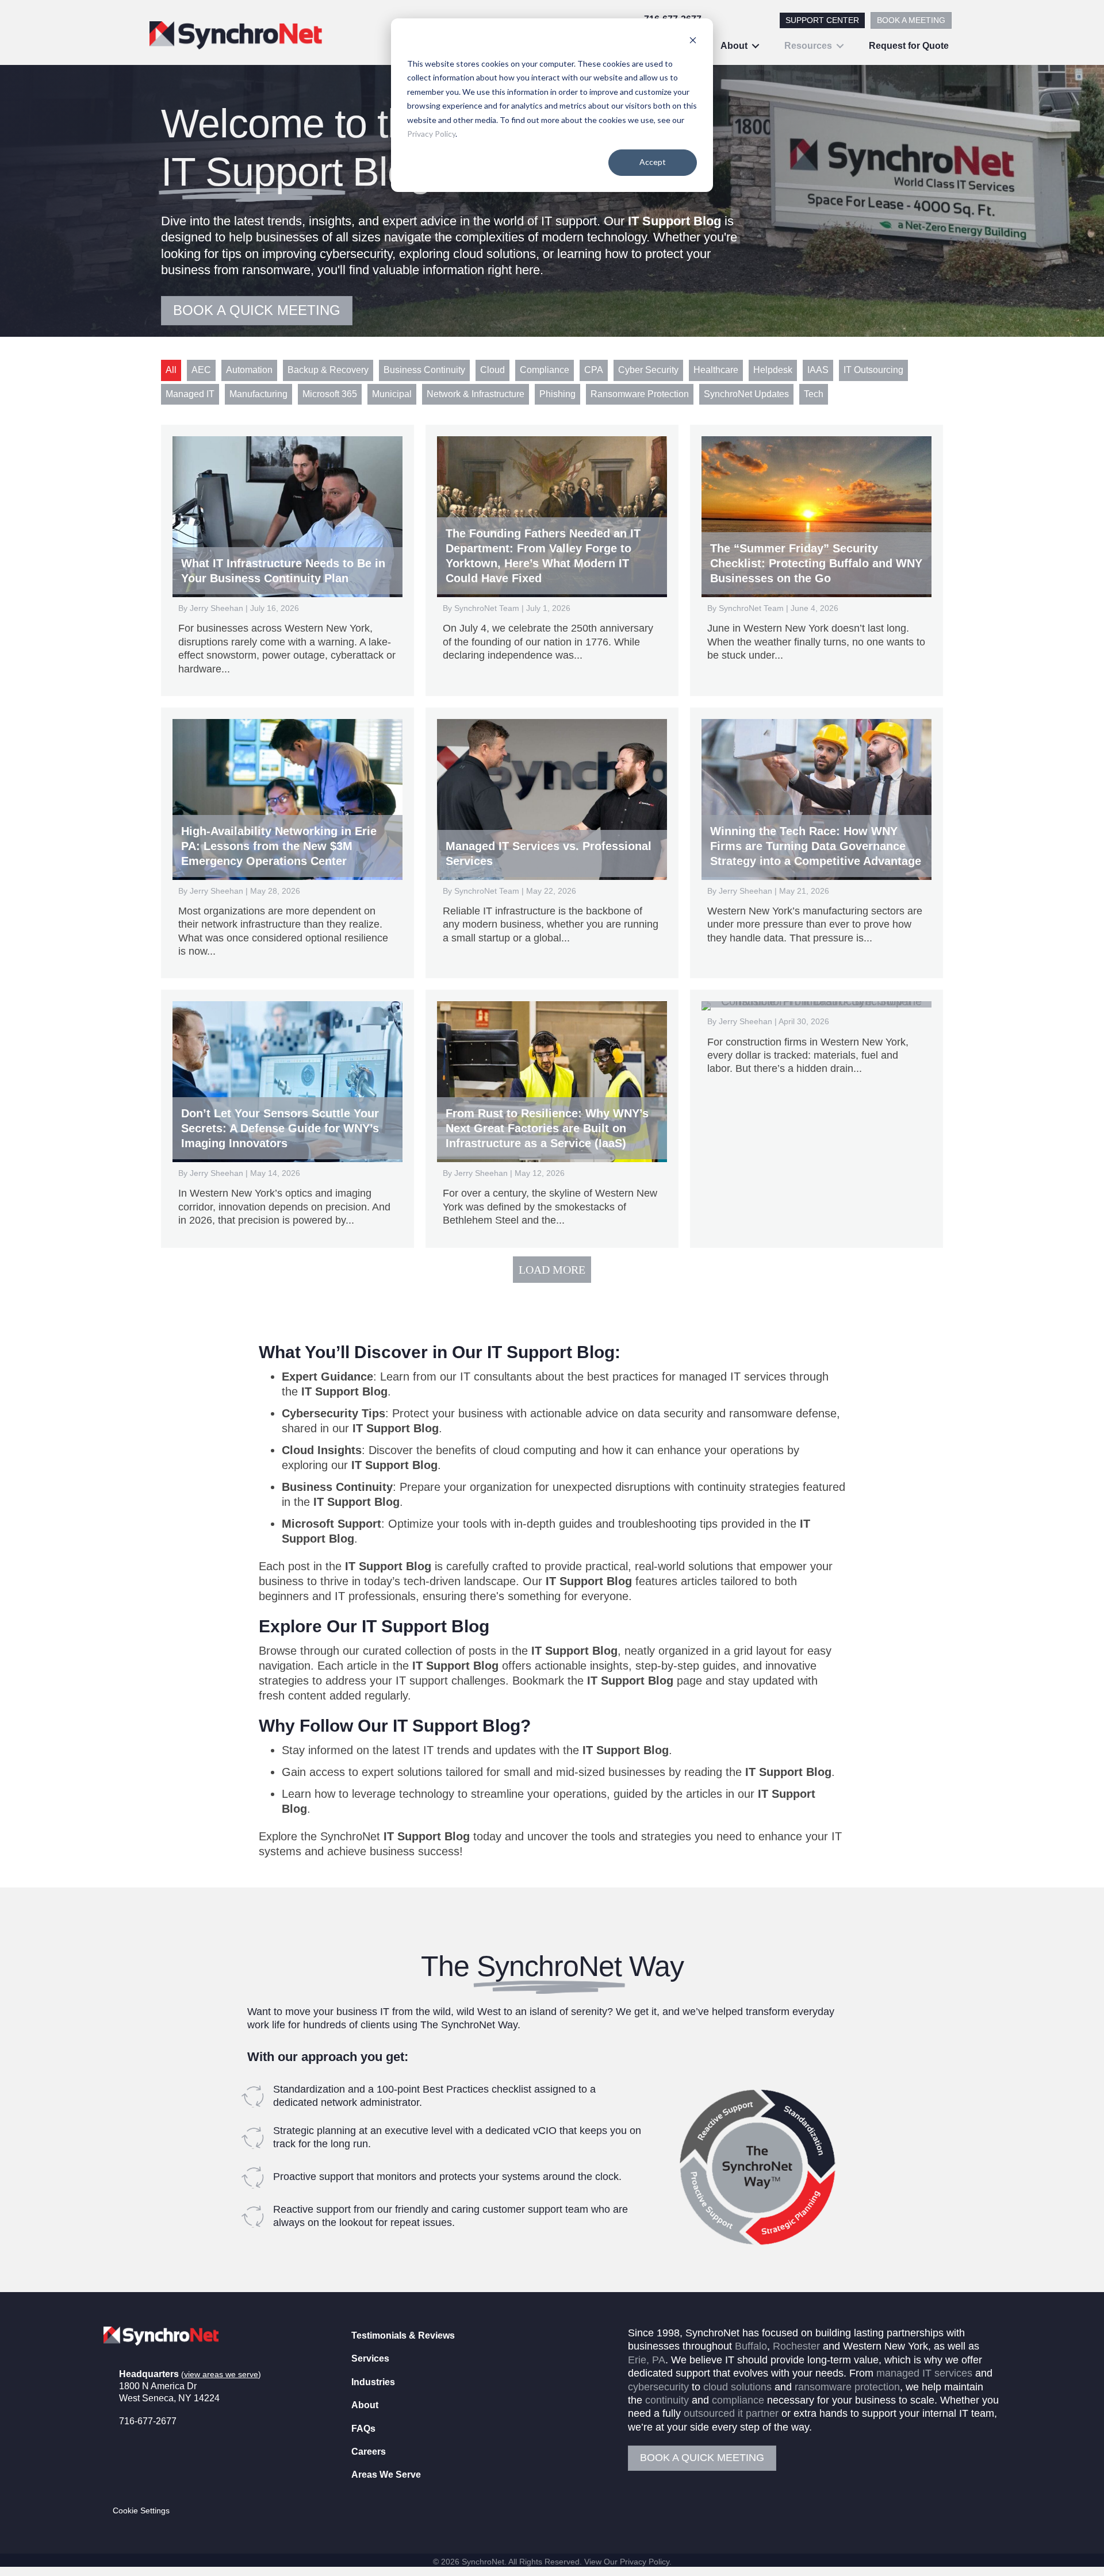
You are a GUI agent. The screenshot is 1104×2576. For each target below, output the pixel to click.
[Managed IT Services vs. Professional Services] (552, 843)
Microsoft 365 (330, 394)
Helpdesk (773, 370)
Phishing (557, 394)
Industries (373, 2382)
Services (370, 2359)
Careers (369, 2452)
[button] (121, 2462)
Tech (814, 394)
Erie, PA (647, 2360)
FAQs (363, 2429)
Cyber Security (648, 370)
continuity (667, 2400)
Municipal (392, 394)
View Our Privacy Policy (627, 2562)
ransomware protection (847, 2387)
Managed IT (190, 394)
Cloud (492, 370)
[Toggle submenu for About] (756, 46)
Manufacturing (258, 394)
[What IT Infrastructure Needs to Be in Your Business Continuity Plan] (287, 560)
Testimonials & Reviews (403, 2335)
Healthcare (716, 370)
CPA (594, 370)
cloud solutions (737, 2387)
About (365, 2406)
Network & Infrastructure (476, 394)
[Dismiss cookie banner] (693, 42)
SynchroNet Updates (746, 394)
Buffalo (751, 2347)
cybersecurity (658, 2387)
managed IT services (924, 2374)
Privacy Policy (431, 134)
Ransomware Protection (640, 394)
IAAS (818, 370)
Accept (653, 162)
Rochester (796, 2347)
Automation (249, 370)
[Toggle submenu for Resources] (840, 46)
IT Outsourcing (873, 370)
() (221, 2374)
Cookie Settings (141, 2511)
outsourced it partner (731, 2414)
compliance (738, 2400)
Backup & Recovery (328, 370)
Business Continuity (424, 370)
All (171, 370)
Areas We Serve (386, 2475)
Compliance (545, 370)
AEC (201, 370)
